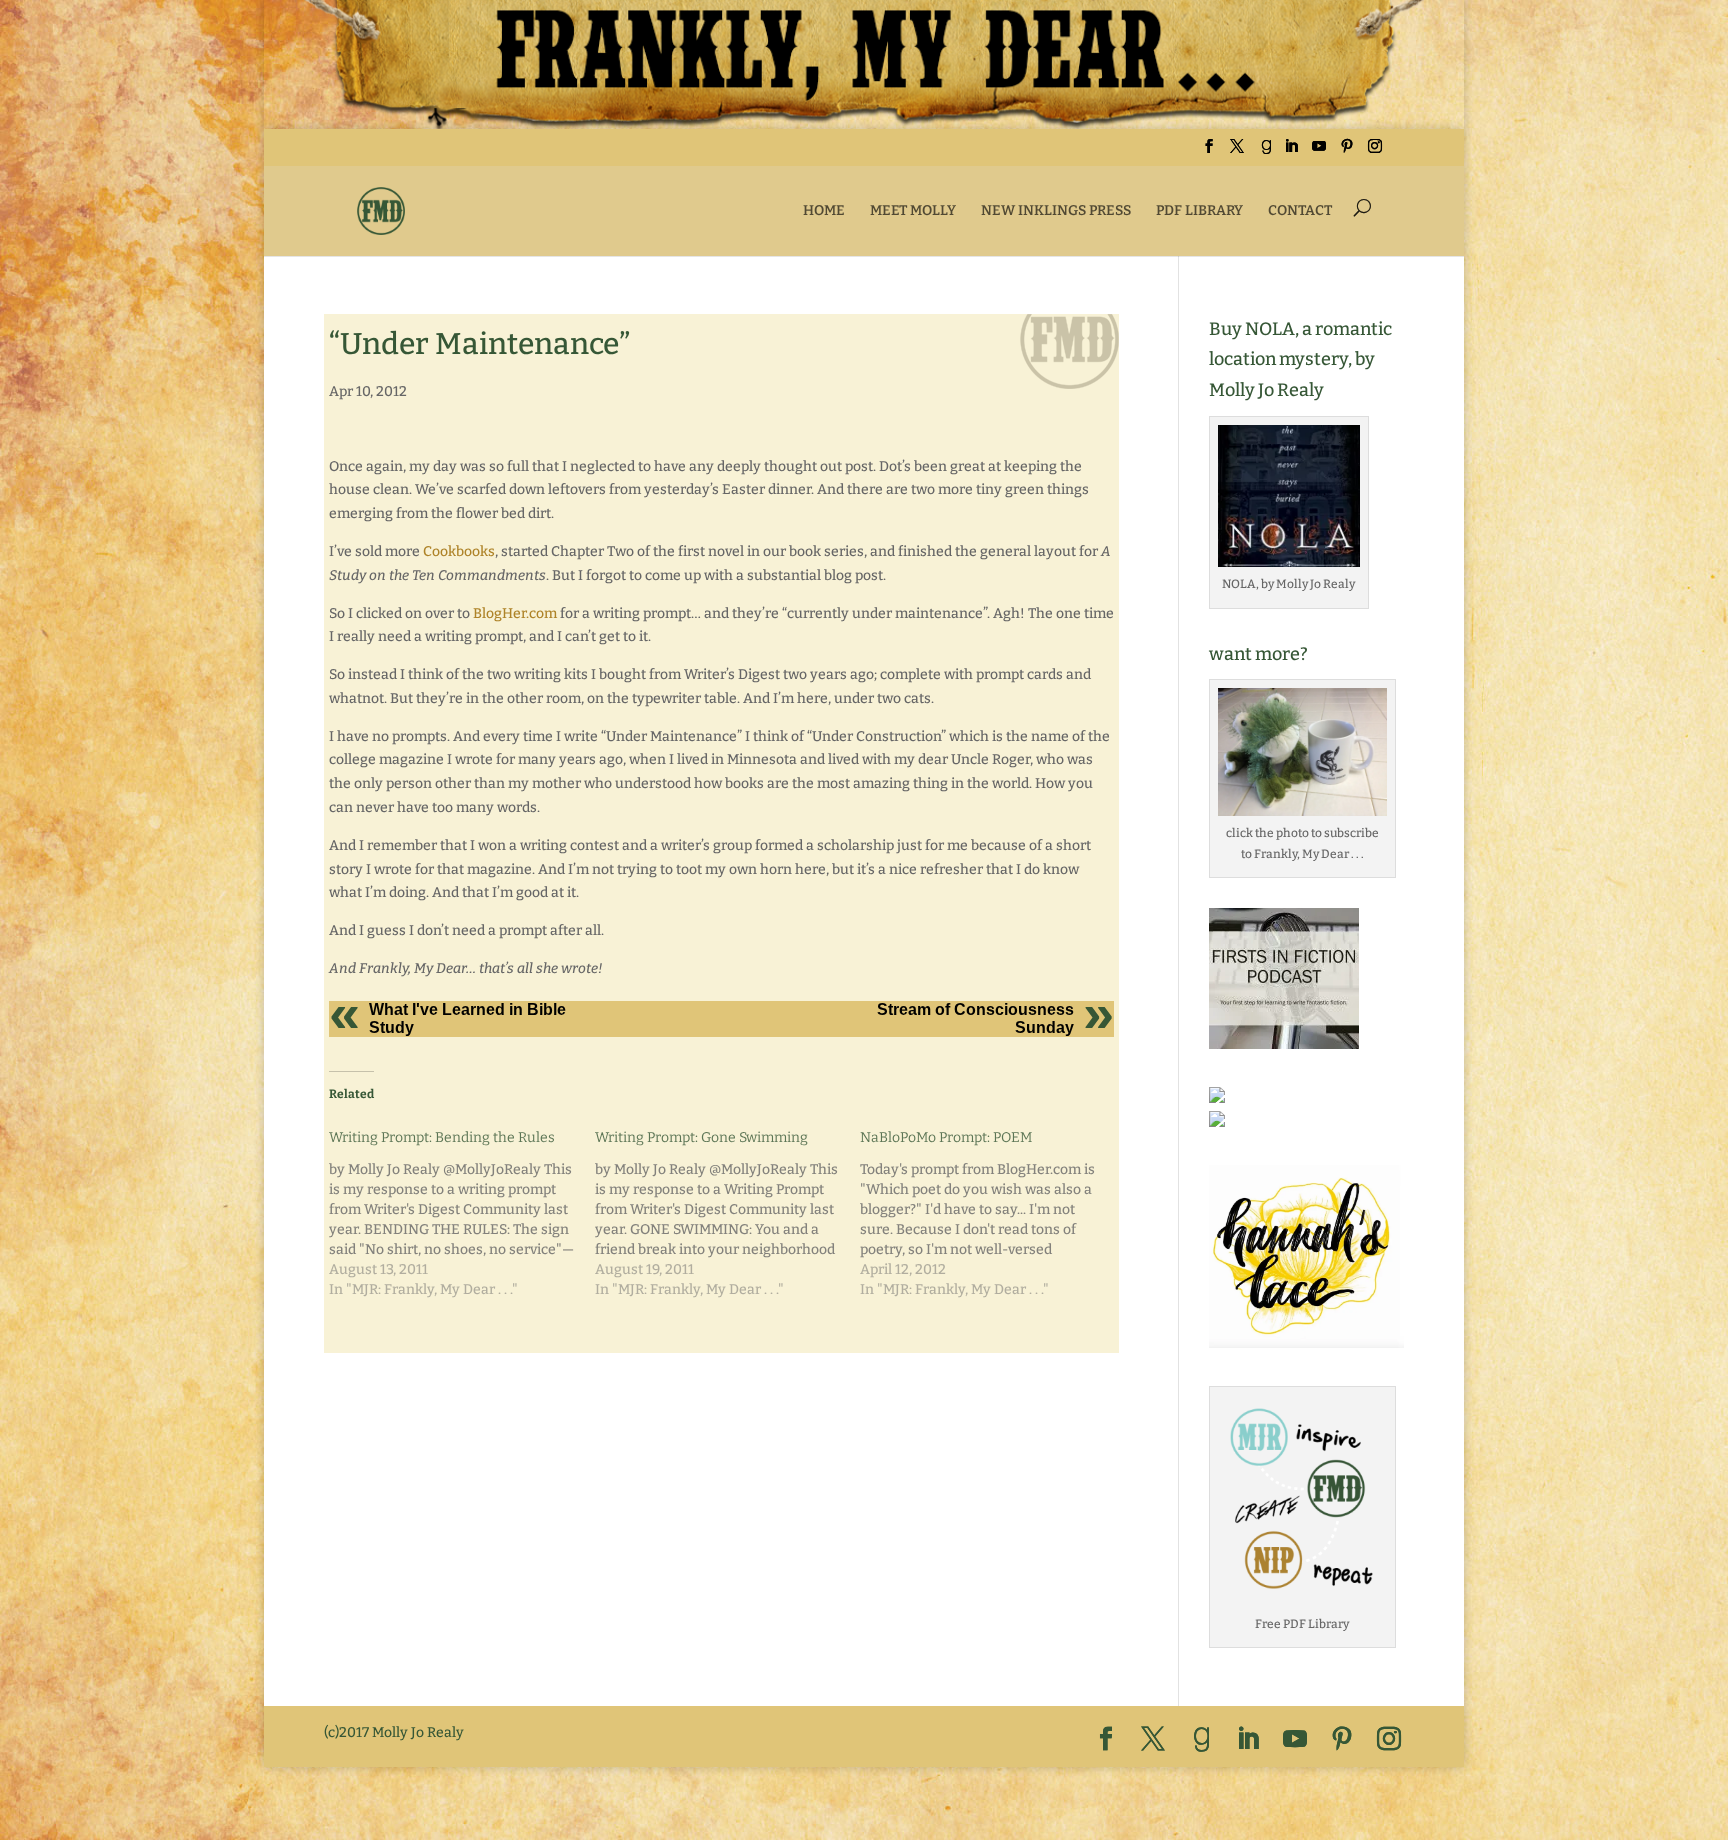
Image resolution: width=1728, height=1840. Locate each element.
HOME (824, 210)
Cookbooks (459, 551)
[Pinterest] (1347, 152)
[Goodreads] (1266, 152)
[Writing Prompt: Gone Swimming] (728, 1213)
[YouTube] (1319, 152)
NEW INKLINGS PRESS (1056, 210)
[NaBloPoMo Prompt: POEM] (993, 1213)
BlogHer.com (515, 613)
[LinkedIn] (1291, 152)
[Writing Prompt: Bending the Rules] (462, 1213)
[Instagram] (1375, 152)
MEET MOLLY (913, 210)
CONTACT (1300, 210)
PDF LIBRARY (1199, 210)
